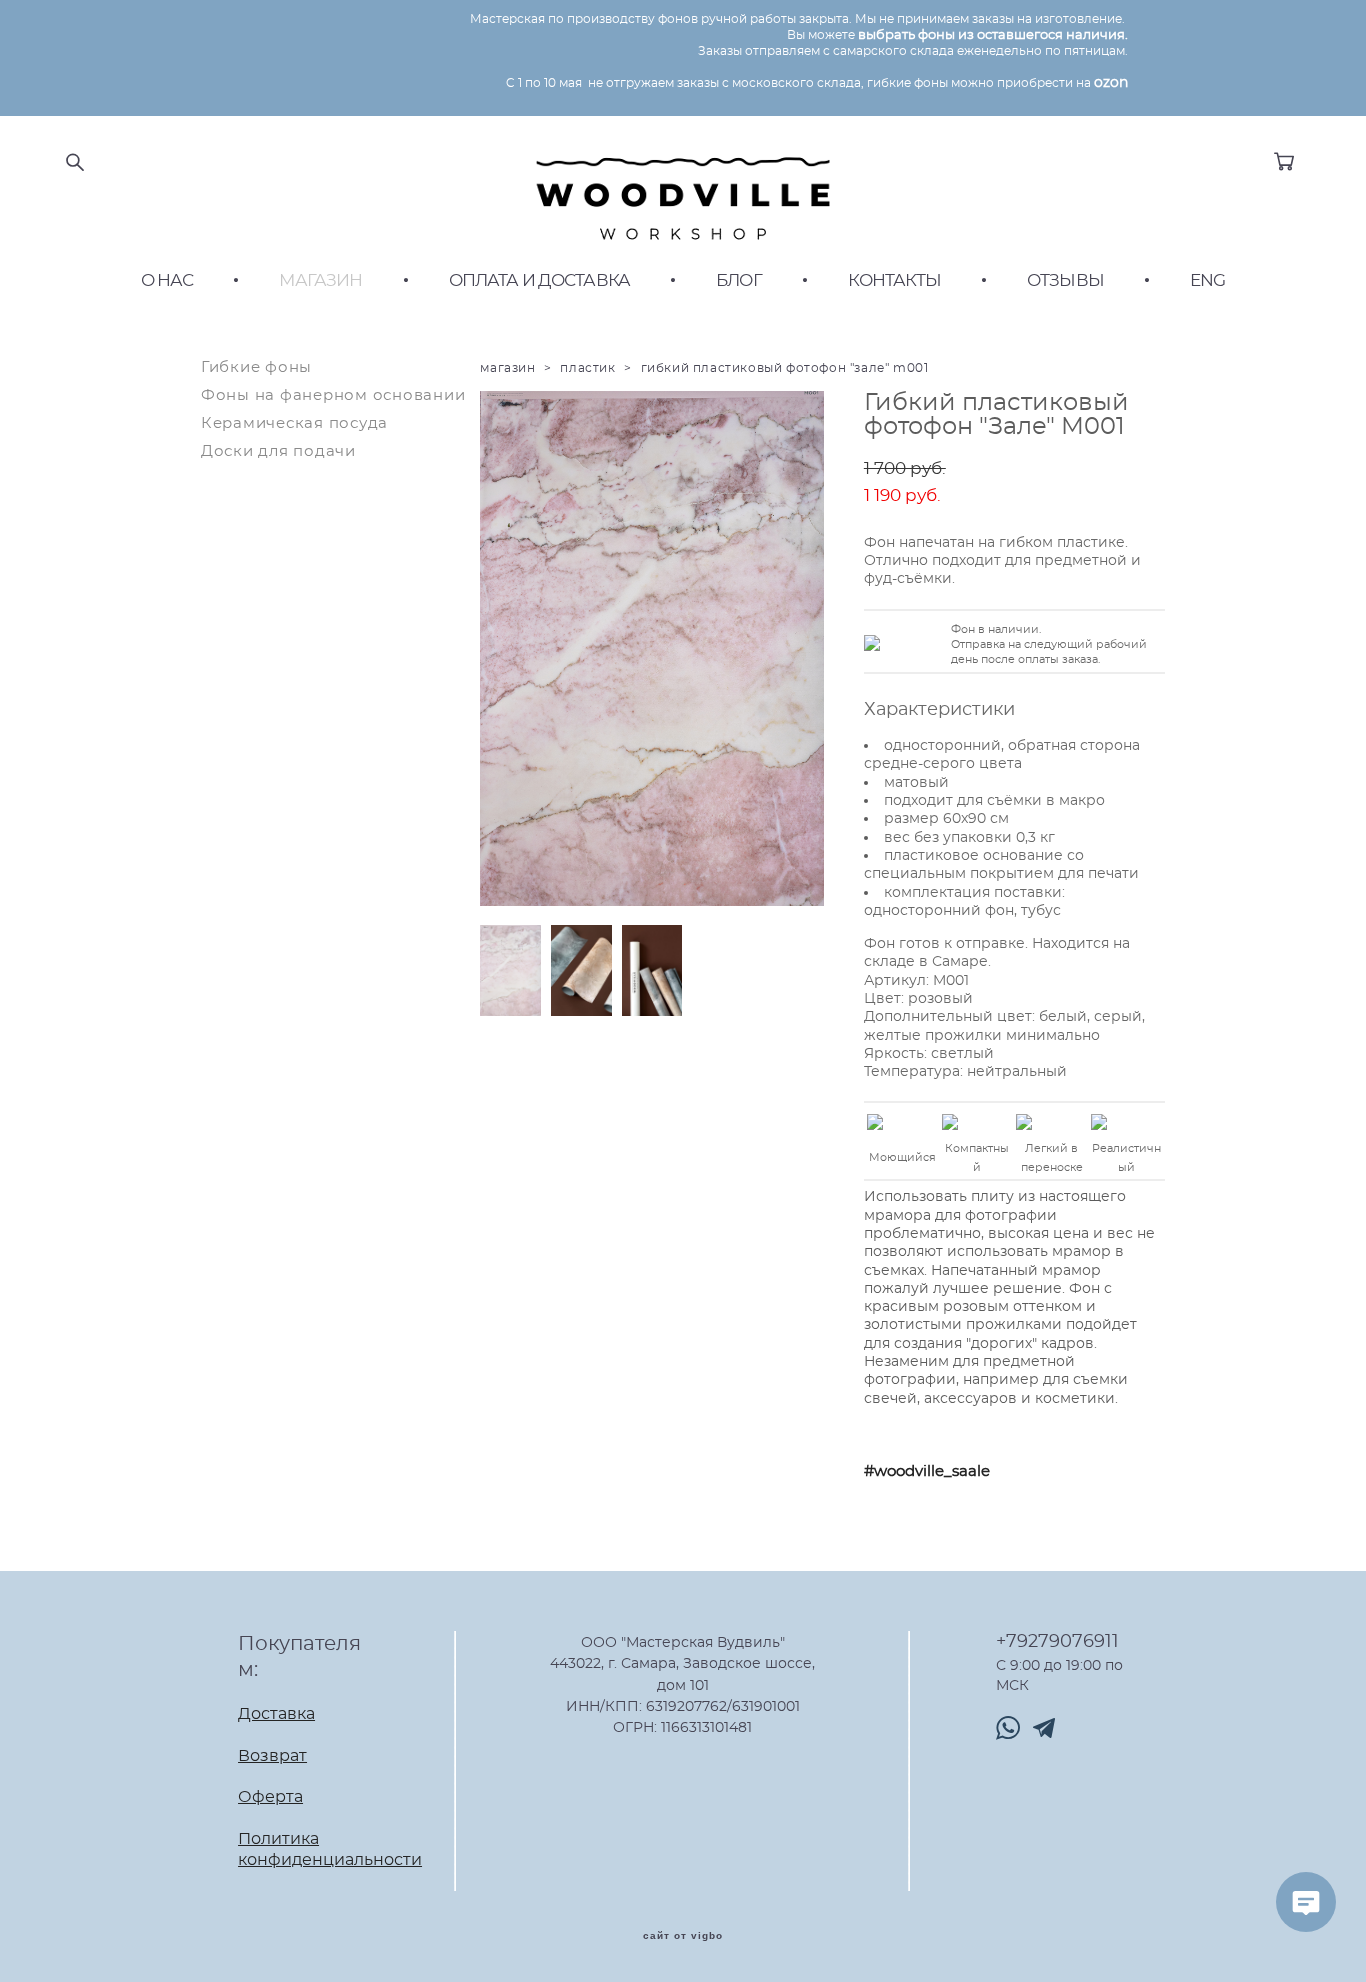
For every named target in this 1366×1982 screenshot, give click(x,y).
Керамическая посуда (294, 423)
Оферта (270, 1797)
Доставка (276, 1714)
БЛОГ (739, 280)
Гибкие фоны (256, 367)
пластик (587, 368)
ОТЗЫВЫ (1065, 280)
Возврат (272, 1756)
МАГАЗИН (320, 280)
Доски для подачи (278, 451)
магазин (507, 368)
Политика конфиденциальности (330, 1849)
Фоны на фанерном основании (333, 395)
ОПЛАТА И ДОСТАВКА (540, 280)
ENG (1207, 280)
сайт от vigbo (683, 1936)
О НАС (167, 280)
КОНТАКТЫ (894, 280)
